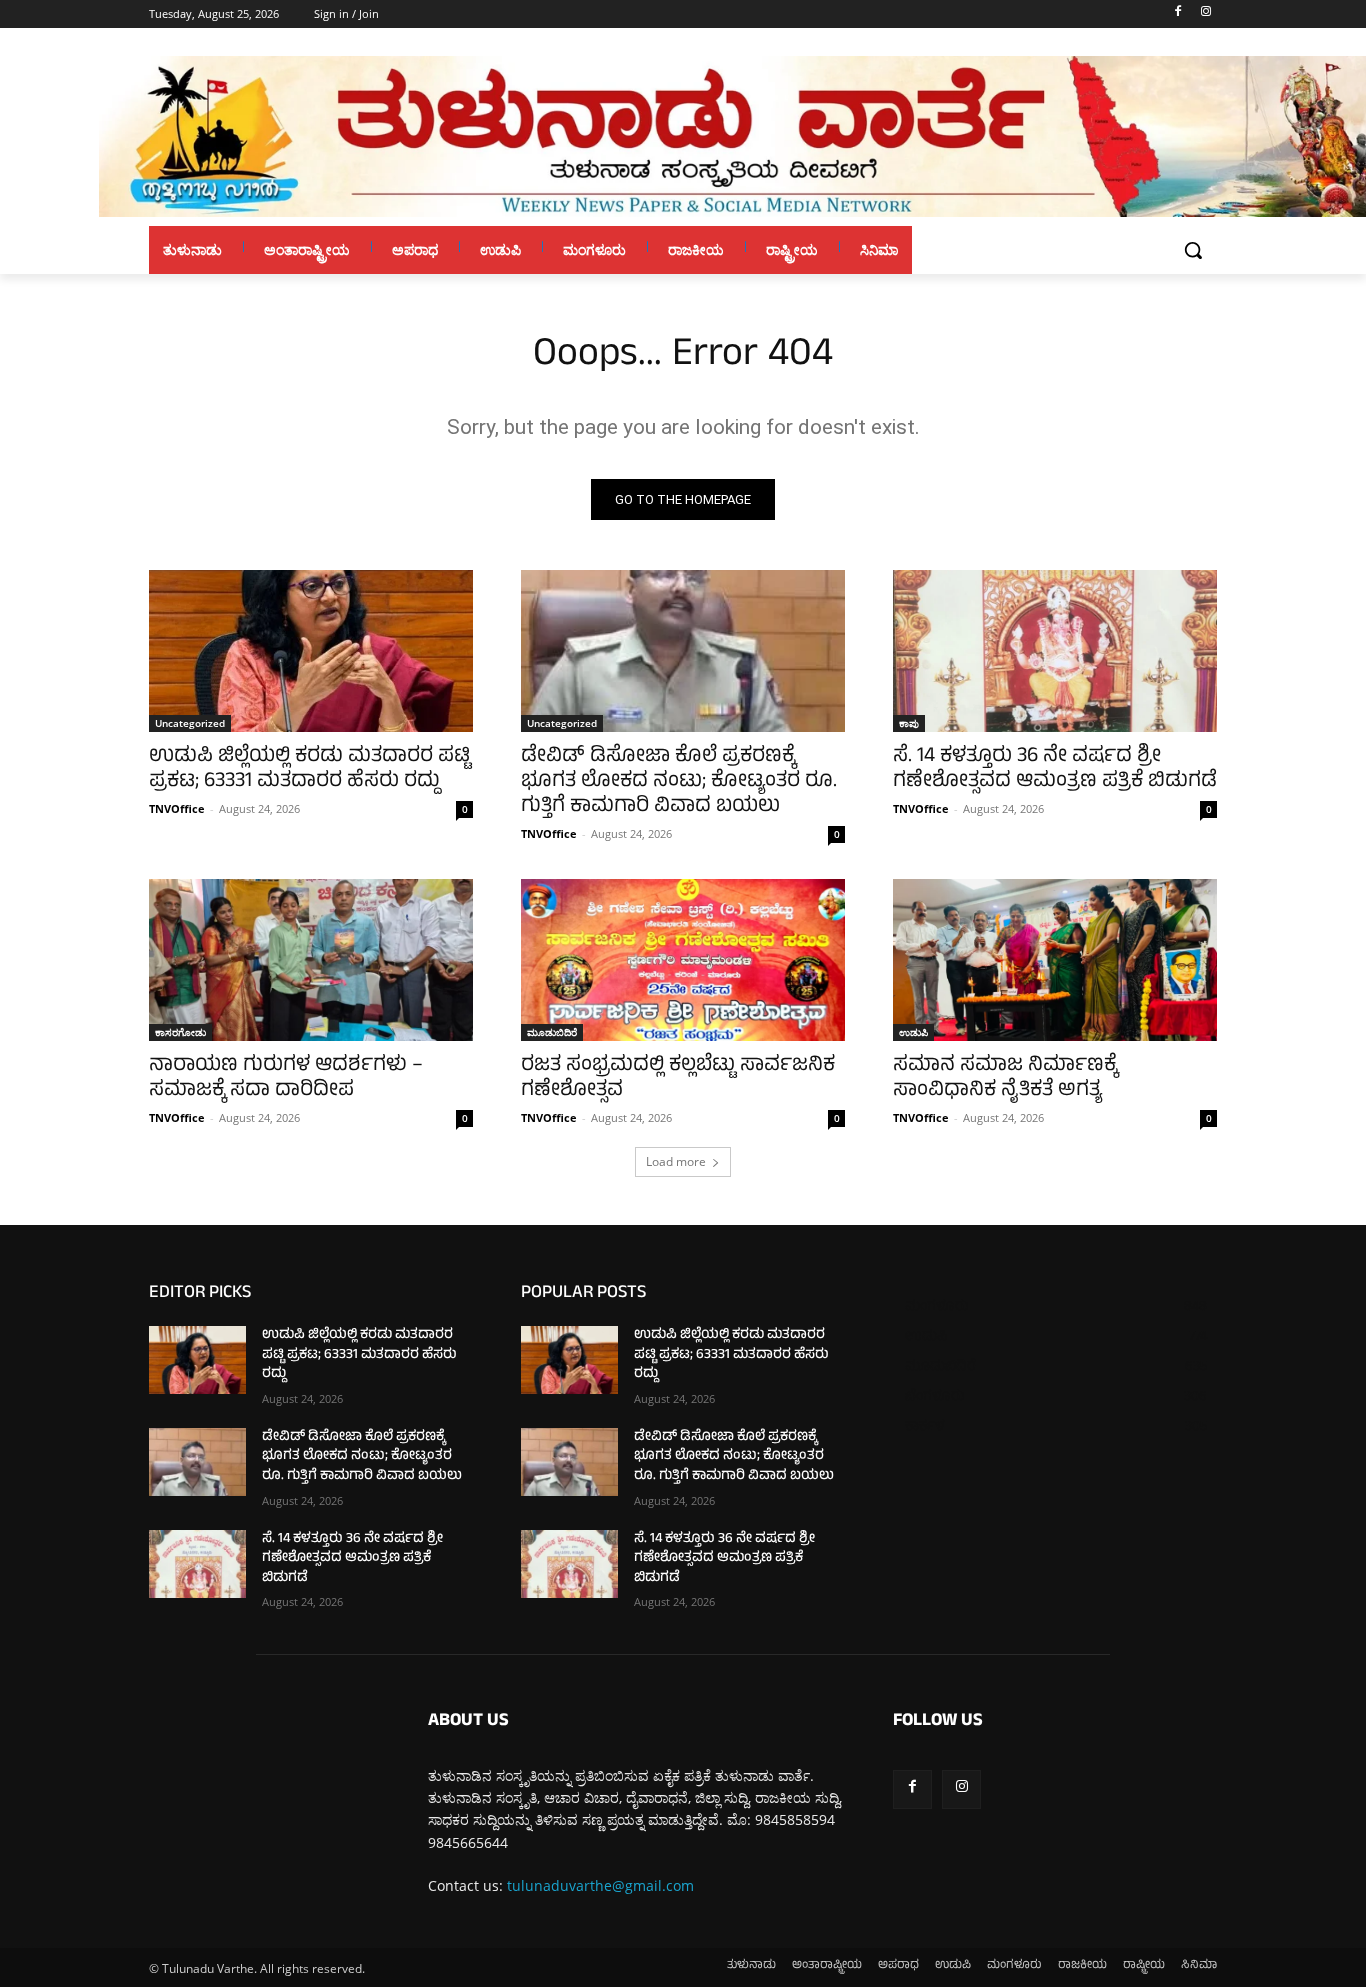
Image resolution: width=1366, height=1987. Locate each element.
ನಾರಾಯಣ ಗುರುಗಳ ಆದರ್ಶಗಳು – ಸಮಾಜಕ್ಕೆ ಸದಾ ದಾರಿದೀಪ (286, 1079)
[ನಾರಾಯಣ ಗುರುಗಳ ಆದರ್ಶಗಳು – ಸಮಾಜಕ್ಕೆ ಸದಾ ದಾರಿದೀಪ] (311, 960)
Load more (676, 1161)
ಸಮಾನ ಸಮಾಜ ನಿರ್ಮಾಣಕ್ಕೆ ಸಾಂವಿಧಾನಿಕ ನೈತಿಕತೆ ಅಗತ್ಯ (1005, 1079)
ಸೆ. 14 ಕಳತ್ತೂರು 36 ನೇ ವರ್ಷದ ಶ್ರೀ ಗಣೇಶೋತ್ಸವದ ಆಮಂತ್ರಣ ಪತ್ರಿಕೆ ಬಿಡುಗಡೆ (1055, 770)
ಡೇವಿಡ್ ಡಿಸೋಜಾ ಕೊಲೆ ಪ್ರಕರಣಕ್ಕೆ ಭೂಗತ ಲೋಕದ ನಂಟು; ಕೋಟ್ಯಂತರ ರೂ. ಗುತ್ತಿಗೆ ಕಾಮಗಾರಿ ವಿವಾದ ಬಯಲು (679, 782)
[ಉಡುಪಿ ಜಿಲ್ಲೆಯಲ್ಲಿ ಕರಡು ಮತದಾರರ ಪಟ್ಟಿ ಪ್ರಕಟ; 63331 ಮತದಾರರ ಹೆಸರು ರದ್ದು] (311, 651)
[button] (1193, 250)
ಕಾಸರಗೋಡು (180, 1032)
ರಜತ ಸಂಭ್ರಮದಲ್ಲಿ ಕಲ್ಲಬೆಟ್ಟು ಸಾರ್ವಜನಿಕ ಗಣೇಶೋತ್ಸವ (678, 1079)
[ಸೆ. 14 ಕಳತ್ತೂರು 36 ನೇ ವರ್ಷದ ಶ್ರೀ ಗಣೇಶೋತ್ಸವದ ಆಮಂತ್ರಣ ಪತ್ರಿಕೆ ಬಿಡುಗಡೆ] (1055, 651)
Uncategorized (190, 723)
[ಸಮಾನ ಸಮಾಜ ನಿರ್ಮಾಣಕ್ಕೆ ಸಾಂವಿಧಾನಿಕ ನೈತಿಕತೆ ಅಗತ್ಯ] (1055, 960)
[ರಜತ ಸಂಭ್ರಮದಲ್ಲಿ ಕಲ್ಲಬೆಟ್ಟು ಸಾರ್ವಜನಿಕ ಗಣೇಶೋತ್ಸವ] (683, 960)
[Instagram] (1205, 14)
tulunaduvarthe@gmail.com (600, 1885)
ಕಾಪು (909, 723)
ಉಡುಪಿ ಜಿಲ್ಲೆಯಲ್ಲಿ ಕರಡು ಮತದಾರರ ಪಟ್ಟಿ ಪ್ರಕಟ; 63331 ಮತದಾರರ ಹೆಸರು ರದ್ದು (309, 770)
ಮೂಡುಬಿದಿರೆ (552, 1032)
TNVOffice (177, 808)
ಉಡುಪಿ (913, 1032)
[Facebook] (1177, 14)
